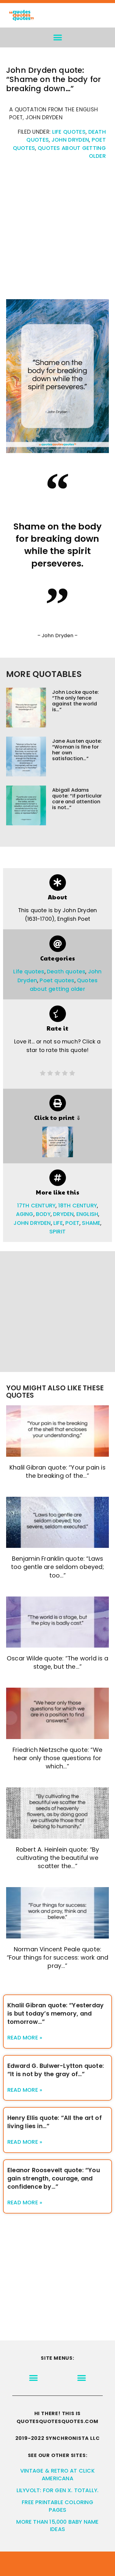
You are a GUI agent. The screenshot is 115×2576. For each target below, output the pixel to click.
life (58, 1223)
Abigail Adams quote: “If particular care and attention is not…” (77, 799)
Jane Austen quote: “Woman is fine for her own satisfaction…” (77, 750)
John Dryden (70, 140)
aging (25, 1214)
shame (91, 1223)
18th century (78, 1206)
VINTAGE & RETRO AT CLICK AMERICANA (57, 2475)
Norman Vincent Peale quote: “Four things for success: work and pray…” (58, 1958)
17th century (36, 1206)
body (43, 1214)
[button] (57, 37)
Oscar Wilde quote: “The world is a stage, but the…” (57, 1663)
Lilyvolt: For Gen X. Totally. (58, 2490)
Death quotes (66, 972)
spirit (57, 1232)
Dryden (63, 1214)
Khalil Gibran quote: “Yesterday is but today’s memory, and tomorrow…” (56, 2014)
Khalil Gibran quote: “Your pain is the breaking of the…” (57, 1472)
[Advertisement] (57, 233)
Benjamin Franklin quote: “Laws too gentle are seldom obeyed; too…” (57, 1567)
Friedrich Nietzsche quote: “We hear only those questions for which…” (57, 1758)
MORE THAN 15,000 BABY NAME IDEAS (57, 2526)
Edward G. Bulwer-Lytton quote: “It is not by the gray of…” (56, 2070)
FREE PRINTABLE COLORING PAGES (57, 2506)
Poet (72, 1223)
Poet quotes (57, 980)
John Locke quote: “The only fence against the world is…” (75, 701)
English (87, 1214)
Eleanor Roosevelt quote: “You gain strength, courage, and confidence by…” (54, 2178)
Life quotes (69, 132)
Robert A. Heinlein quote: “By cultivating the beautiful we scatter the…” (58, 1858)
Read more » (25, 2038)
